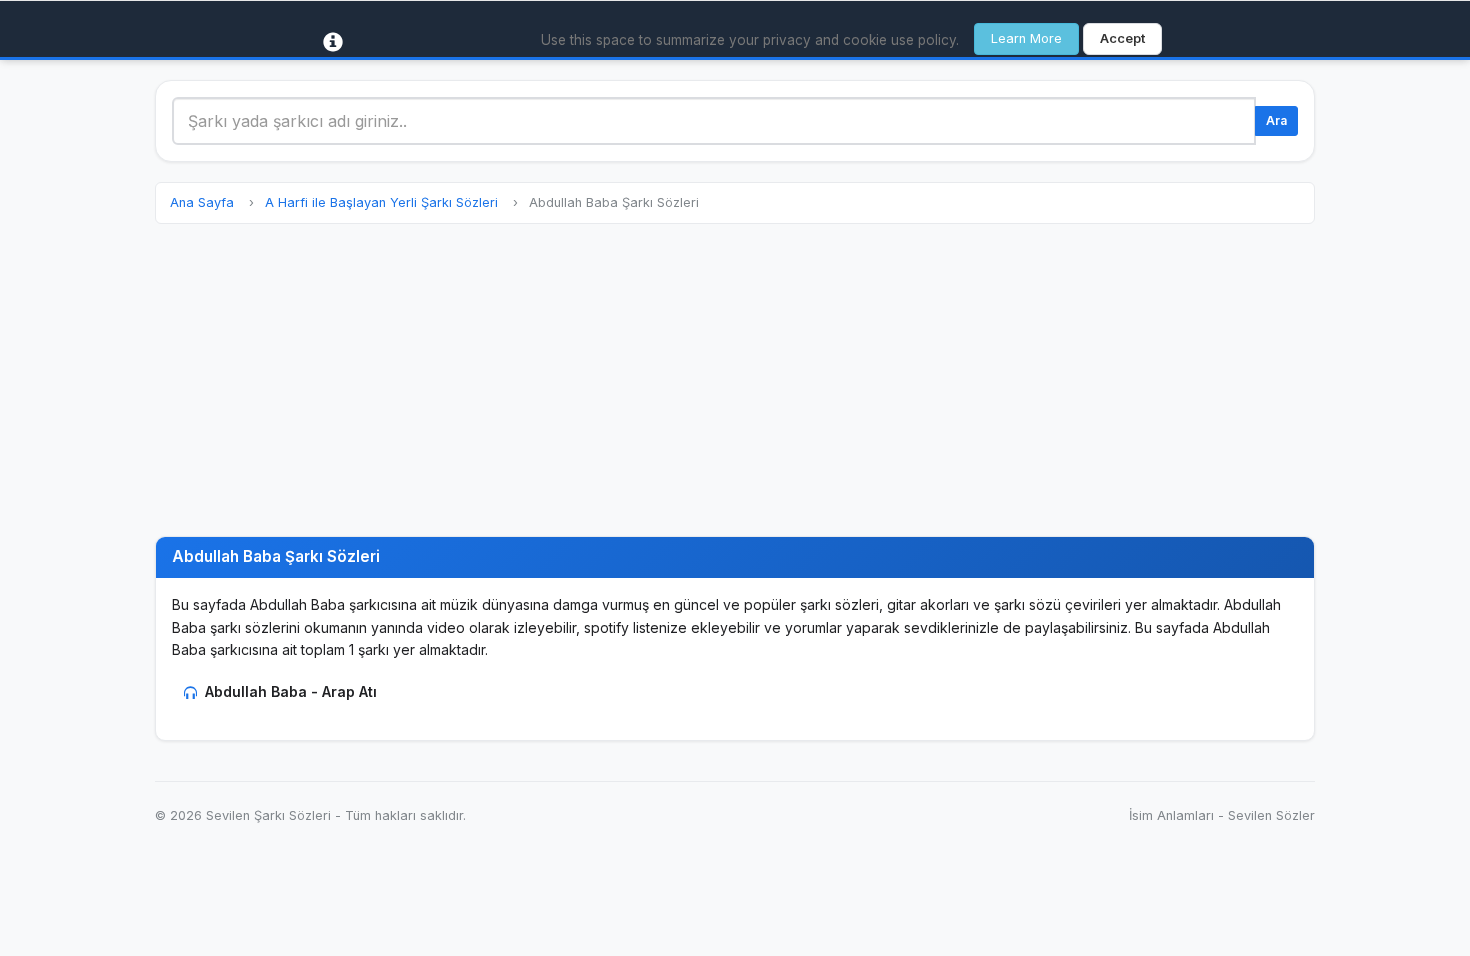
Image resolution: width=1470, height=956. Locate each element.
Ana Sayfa (202, 202)
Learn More (1026, 38)
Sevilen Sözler (1271, 815)
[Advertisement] (735, 380)
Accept (1122, 38)
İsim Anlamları (1171, 815)
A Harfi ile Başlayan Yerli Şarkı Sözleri (381, 202)
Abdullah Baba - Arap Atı (291, 691)
